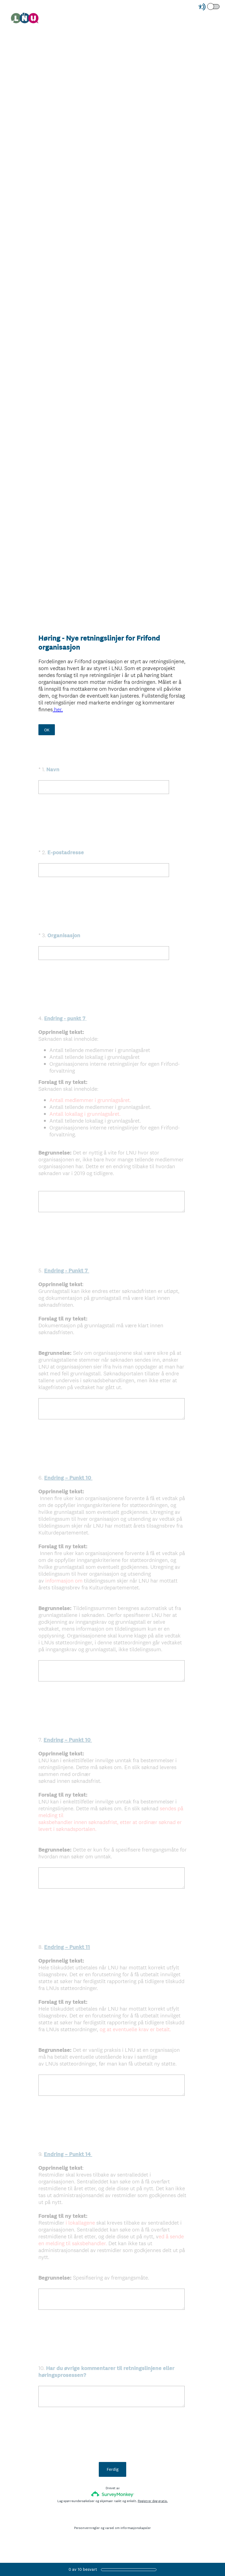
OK (47, 730)
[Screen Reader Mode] (209, 7)
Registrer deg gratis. (153, 2501)
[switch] (220, 6)
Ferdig (113, 2469)
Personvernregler (87, 2528)
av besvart (83, 2569)
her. (58, 709)
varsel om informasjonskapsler (128, 2528)
